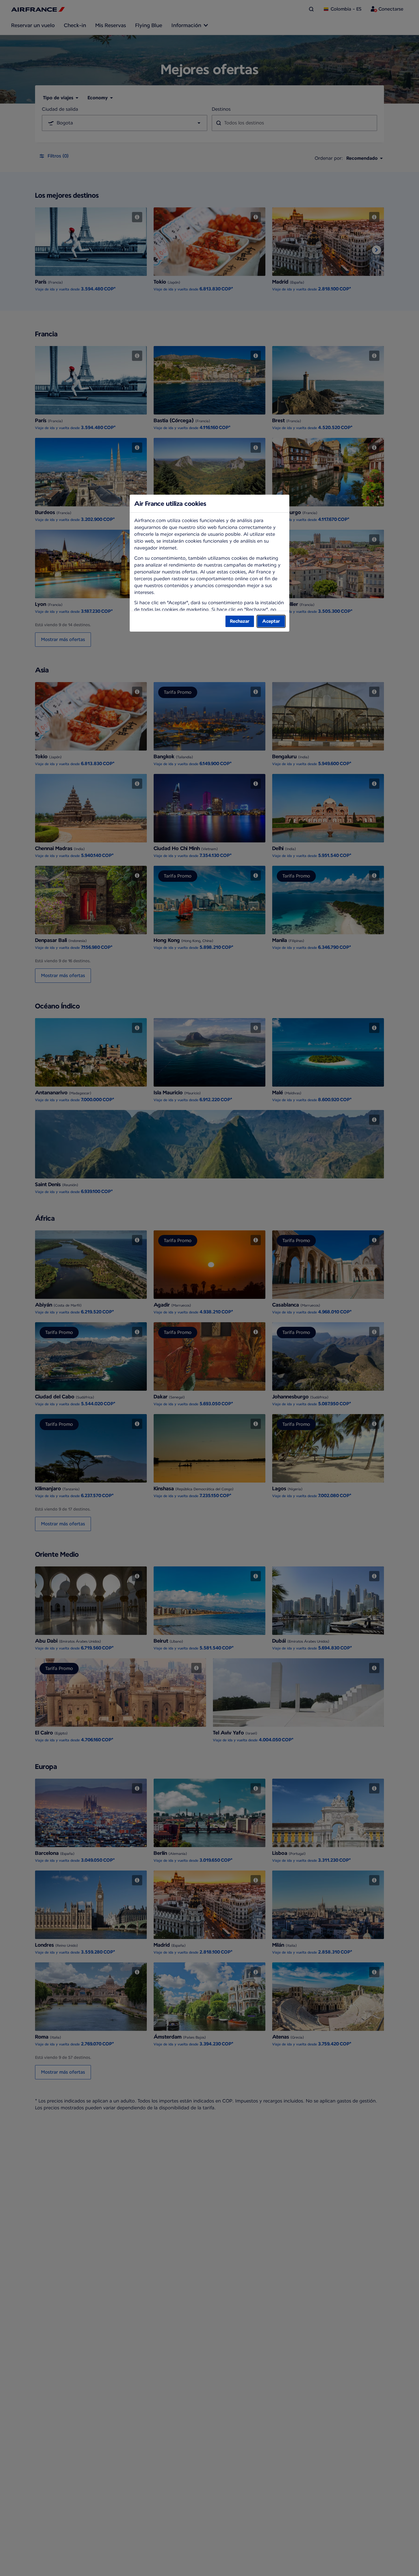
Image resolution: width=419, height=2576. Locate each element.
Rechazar (240, 621)
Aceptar (271, 621)
